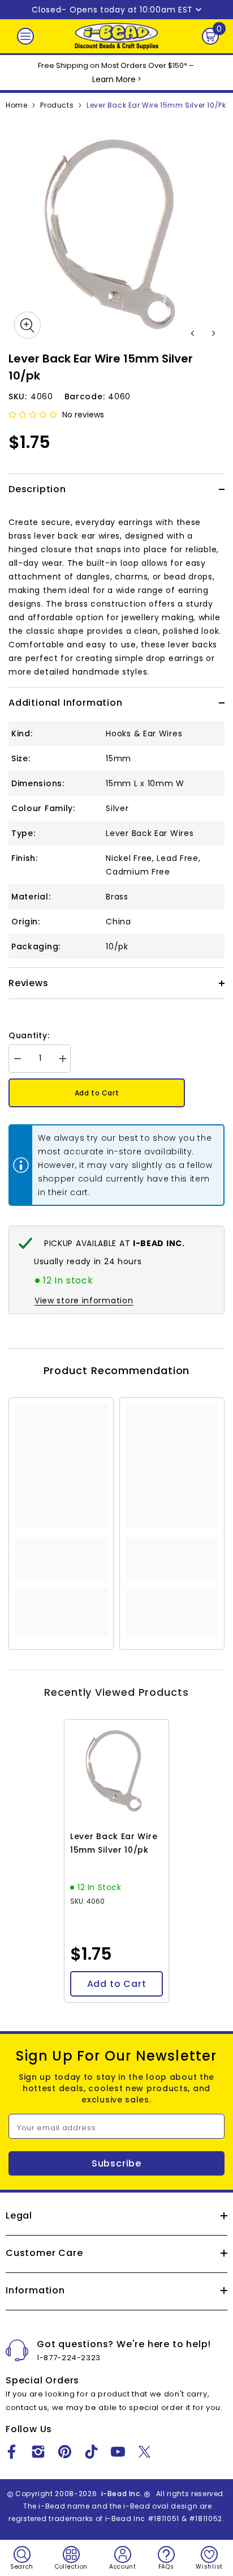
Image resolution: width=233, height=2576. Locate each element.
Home (16, 105)
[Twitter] (144, 2452)
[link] (61, 1567)
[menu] (25, 36)
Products (57, 105)
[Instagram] (38, 2452)
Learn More (114, 79)
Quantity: (29, 1035)
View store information (84, 1300)
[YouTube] (118, 2452)
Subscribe (116, 2163)
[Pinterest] (65, 2452)
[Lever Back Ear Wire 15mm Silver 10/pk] (116, 1772)
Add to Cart (97, 1093)
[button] (193, 333)
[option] (116, 236)
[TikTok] (91, 2452)
